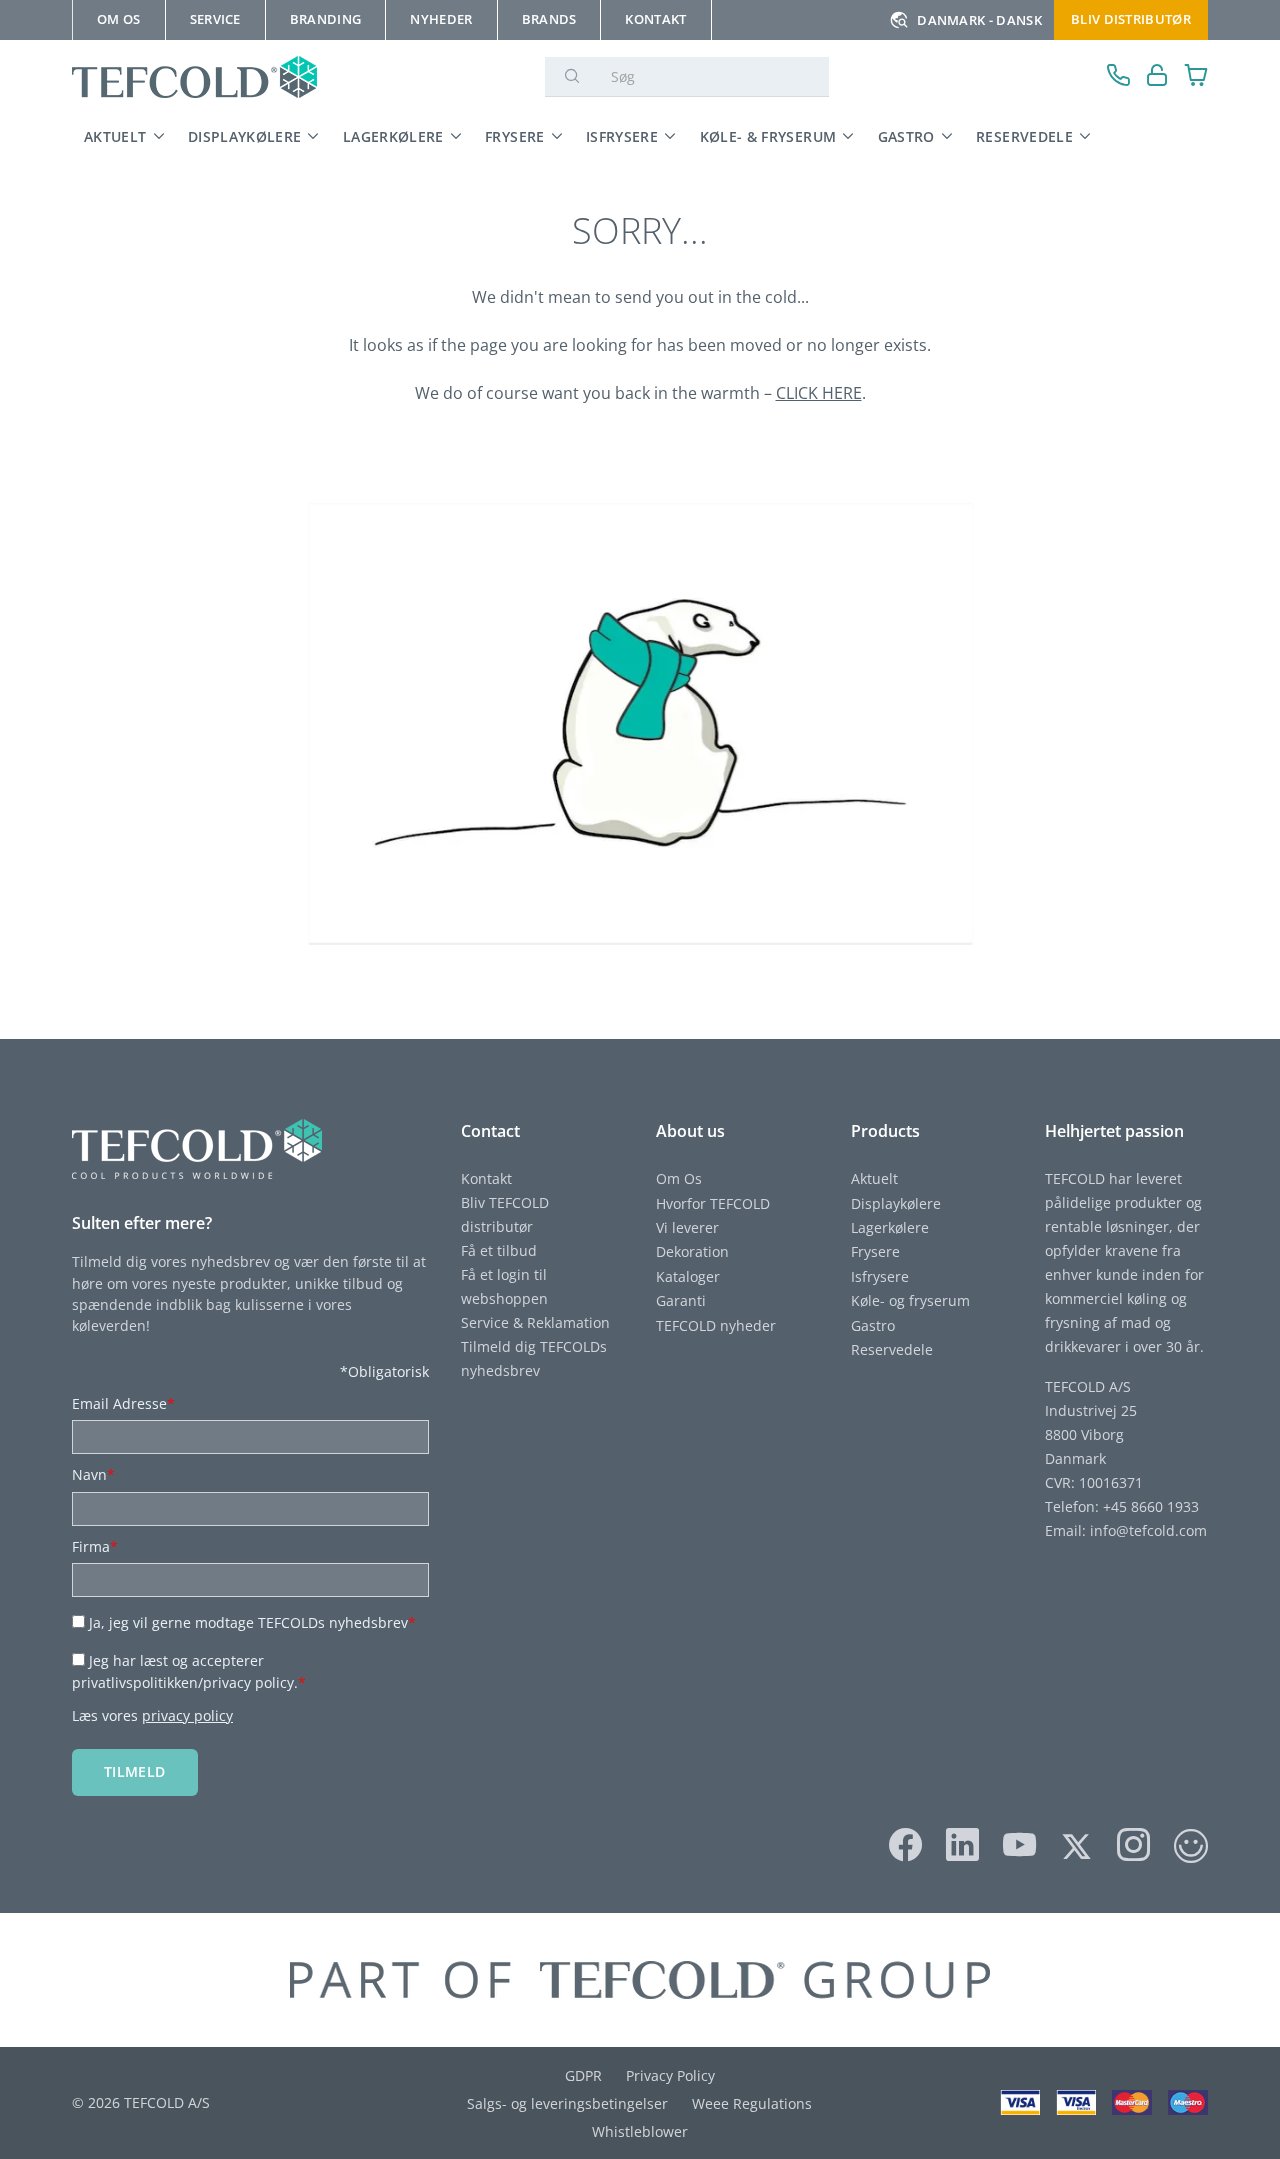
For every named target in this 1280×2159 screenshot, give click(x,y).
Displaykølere (245, 136)
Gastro (906, 136)
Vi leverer (687, 1227)
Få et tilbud (499, 1250)
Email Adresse (123, 1403)
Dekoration (692, 1251)
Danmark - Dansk (979, 20)
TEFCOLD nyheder (716, 1325)
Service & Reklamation (535, 1322)
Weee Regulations (752, 2103)
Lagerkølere (393, 136)
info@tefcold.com (1148, 1530)
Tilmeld (135, 1771)
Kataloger (688, 1276)
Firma (95, 1546)
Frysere (515, 136)
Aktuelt (115, 136)
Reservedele (1024, 136)
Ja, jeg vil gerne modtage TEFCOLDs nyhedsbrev (252, 1622)
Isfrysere (622, 136)
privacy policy (187, 1715)
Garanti (681, 1300)
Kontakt (486, 1178)
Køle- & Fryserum (768, 136)
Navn (93, 1474)
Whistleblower (640, 2131)
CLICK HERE (819, 393)
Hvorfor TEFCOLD (713, 1203)
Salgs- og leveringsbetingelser (567, 2103)
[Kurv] (1196, 77)
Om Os (679, 1178)
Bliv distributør (1131, 19)
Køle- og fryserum (910, 1300)
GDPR (583, 2075)
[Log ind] (1157, 77)
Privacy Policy (670, 2075)
